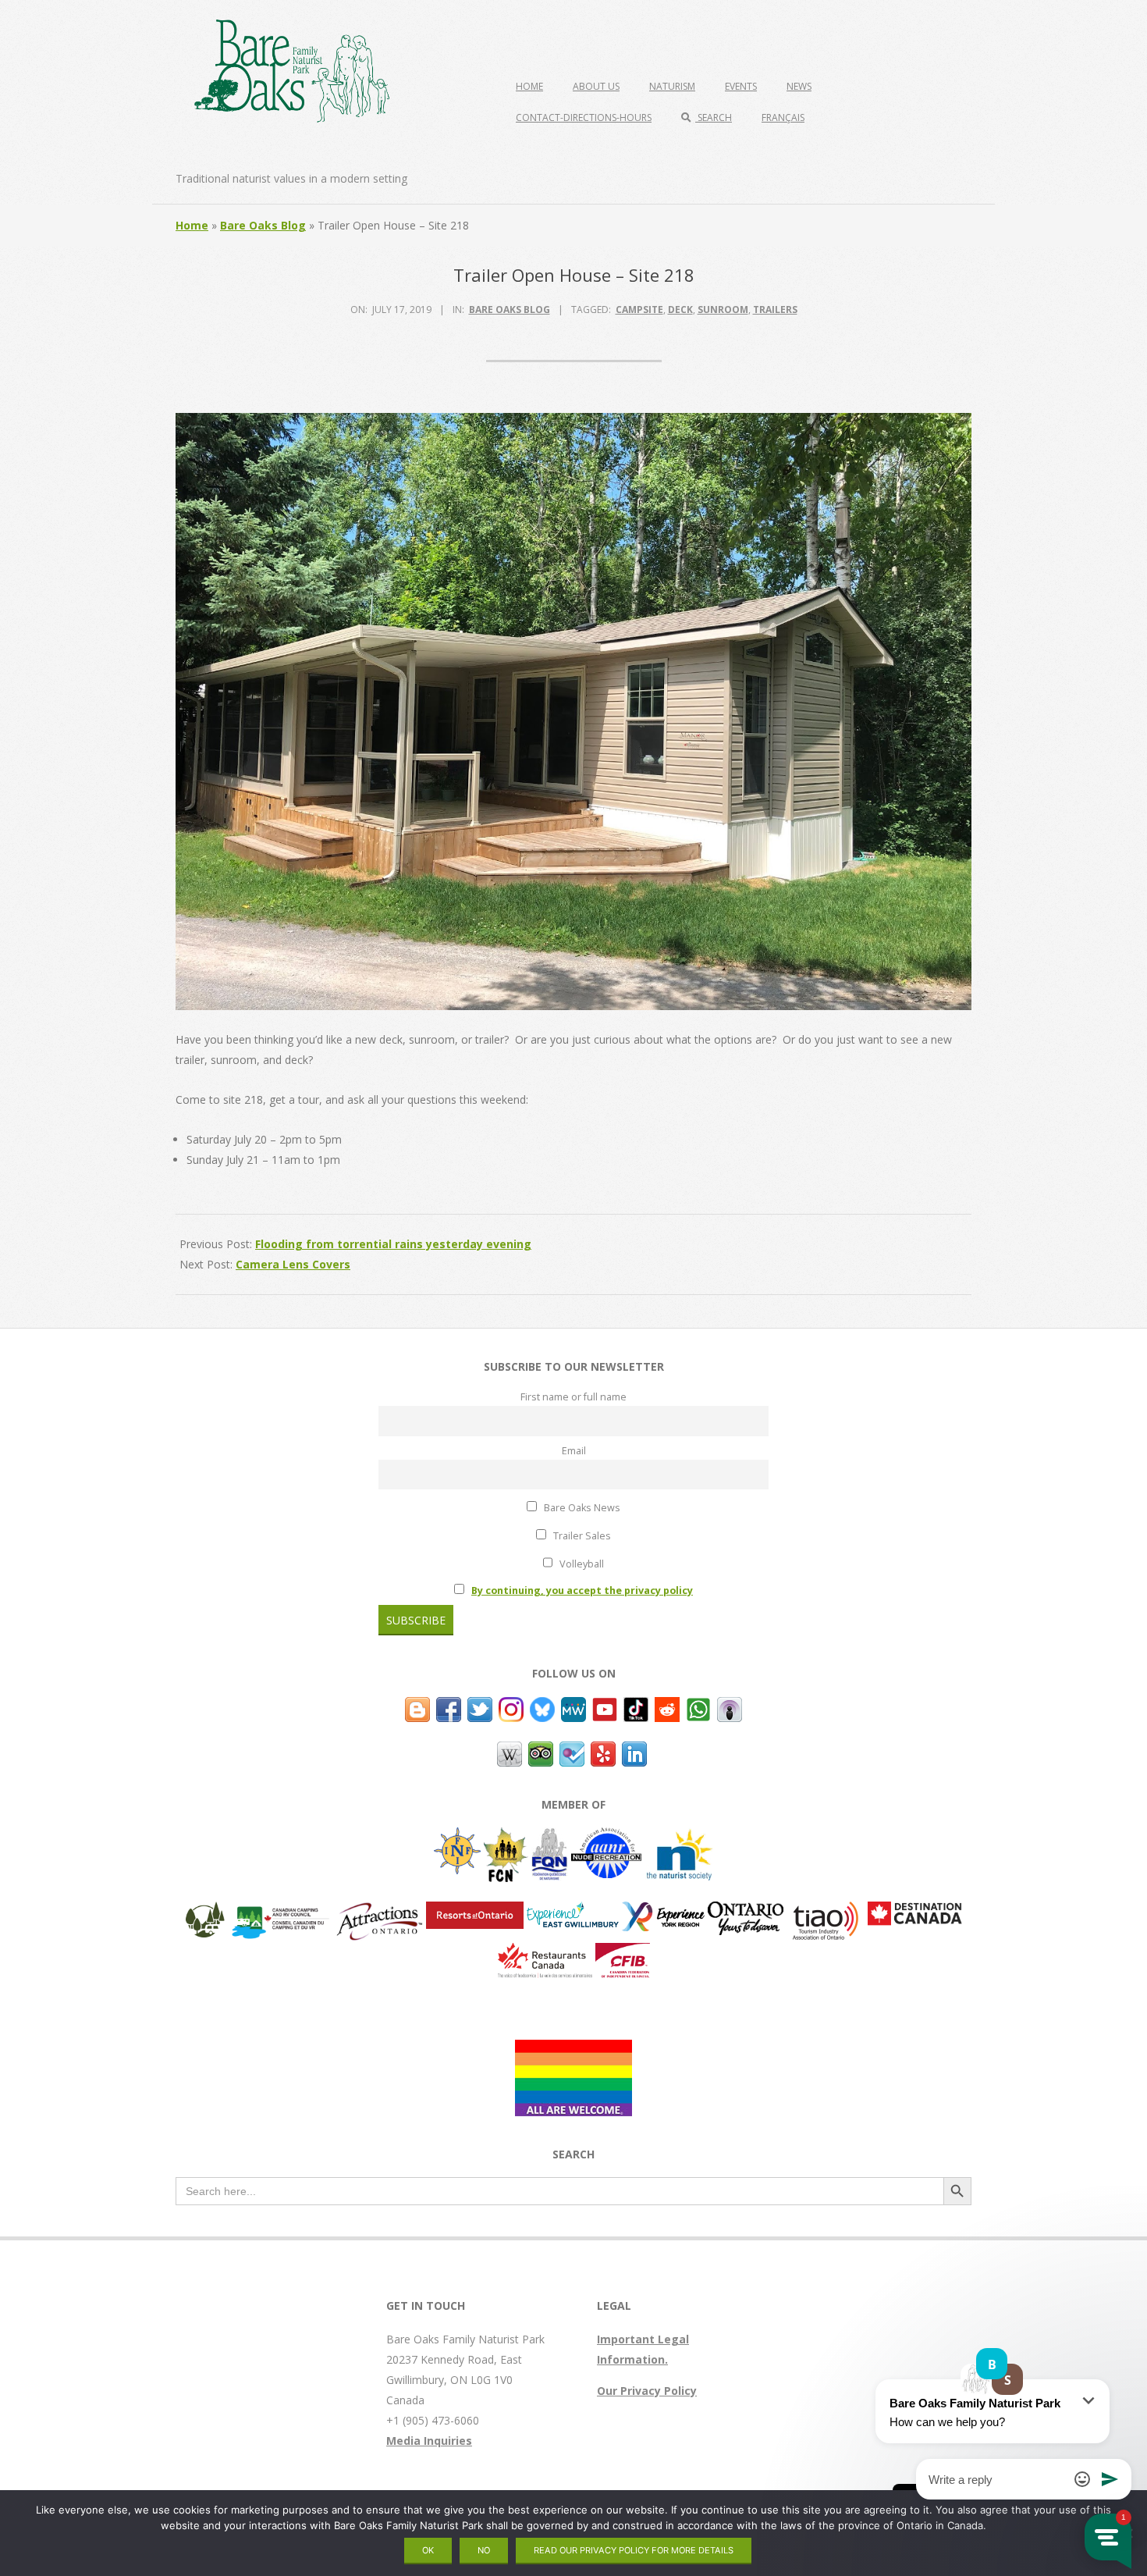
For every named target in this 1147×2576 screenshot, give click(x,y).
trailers (775, 310)
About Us (596, 86)
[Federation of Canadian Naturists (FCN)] (506, 1837)
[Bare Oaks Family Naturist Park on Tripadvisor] (541, 1751)
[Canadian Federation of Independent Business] (623, 1953)
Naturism (672, 86)
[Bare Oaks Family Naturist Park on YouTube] (605, 1707)
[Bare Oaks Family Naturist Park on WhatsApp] (698, 1707)
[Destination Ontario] (746, 1911)
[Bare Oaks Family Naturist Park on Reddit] (667, 1707)
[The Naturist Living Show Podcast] (730, 1707)
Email (574, 1451)
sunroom (723, 310)
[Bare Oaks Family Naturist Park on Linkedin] (634, 1751)
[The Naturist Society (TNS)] (679, 1837)
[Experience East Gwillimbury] (573, 1911)
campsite (639, 310)
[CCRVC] (280, 1911)
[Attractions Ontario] (379, 1911)
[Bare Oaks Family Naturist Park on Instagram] (511, 1707)
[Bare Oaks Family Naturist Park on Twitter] (480, 1707)
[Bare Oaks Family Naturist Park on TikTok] (636, 1707)
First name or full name (573, 1397)
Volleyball (581, 1564)
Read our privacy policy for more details (634, 2550)
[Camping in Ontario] (205, 1911)
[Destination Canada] (915, 1911)
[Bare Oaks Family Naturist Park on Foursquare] (572, 1751)
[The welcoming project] (573, 2049)
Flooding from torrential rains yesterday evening (393, 1244)
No (484, 2550)
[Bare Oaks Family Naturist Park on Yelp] (603, 1751)
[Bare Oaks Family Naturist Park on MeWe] (573, 1707)
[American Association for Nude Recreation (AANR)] (606, 1837)
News (799, 86)
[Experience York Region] (663, 1911)
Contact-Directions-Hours (584, 117)
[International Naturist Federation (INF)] (457, 1837)
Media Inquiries (429, 2441)
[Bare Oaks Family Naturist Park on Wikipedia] (510, 1751)
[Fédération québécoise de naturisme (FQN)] (550, 1837)
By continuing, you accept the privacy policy (582, 1590)
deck (680, 310)
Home (529, 86)
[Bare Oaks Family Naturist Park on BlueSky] (542, 1707)
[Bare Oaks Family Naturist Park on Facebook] (449, 1707)
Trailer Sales (581, 1536)
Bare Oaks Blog (263, 225)
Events (741, 86)
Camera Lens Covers (293, 1264)
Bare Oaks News (581, 1508)
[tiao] (826, 1911)
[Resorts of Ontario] (475, 1911)
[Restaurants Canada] (545, 1953)
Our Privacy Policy (647, 2391)
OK (428, 2550)
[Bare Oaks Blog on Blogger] (417, 1707)
